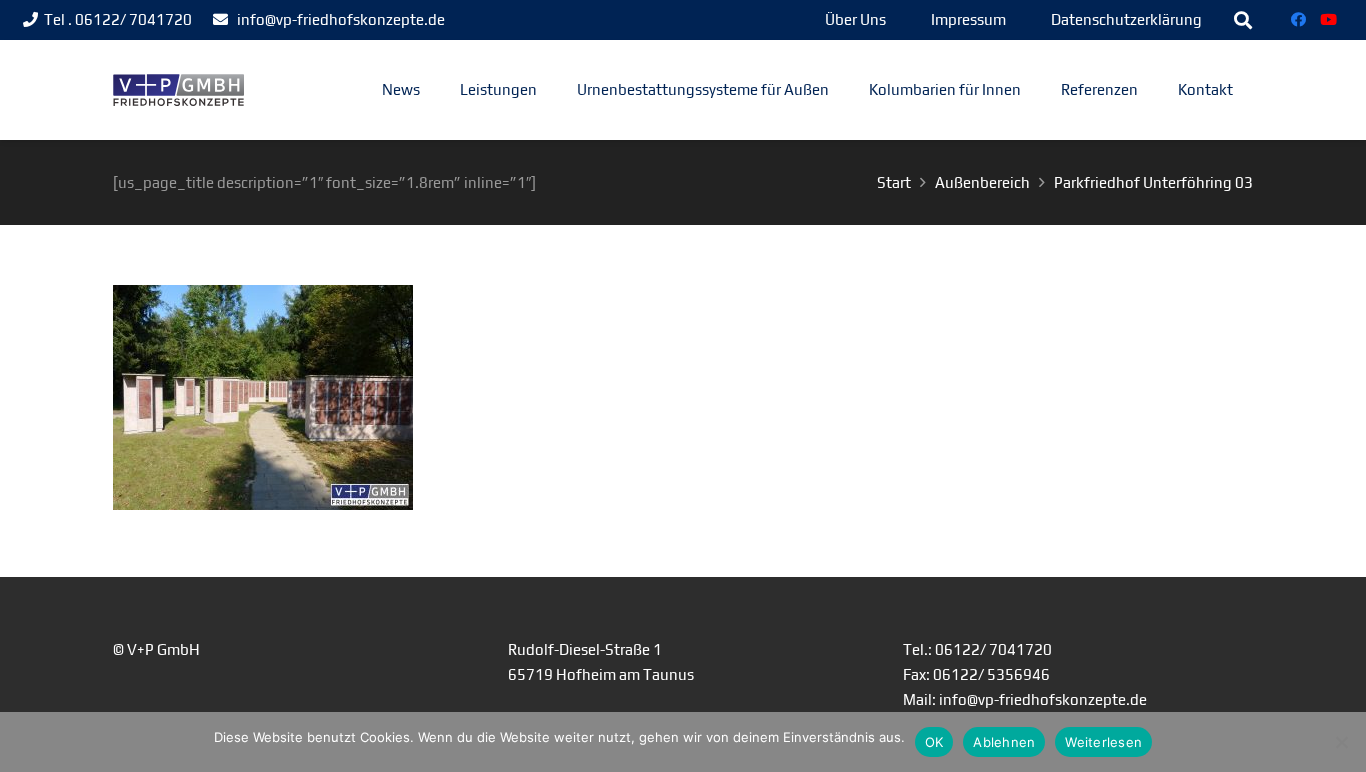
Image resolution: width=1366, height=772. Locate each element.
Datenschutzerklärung (1126, 19)
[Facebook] (1299, 20)
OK (934, 742)
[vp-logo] (178, 90)
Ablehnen (1004, 742)
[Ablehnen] (1341, 742)
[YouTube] (1329, 20)
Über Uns (855, 19)
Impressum (968, 19)
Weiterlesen (1103, 742)
